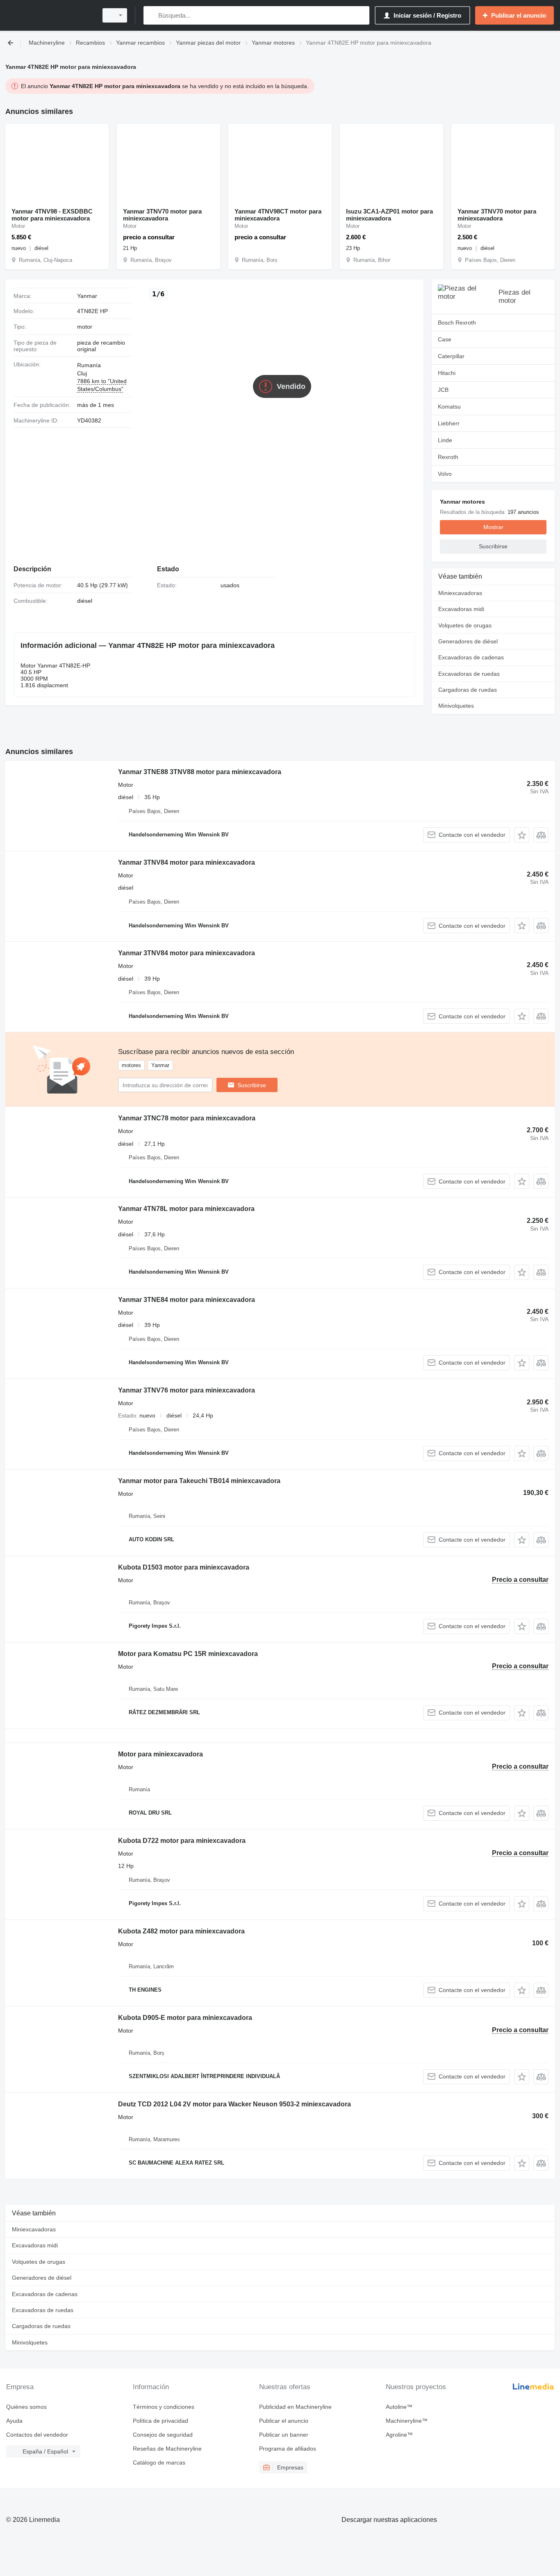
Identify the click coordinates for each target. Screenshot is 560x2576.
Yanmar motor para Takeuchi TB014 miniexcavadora (199, 1481)
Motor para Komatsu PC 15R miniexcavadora (188, 1654)
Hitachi (447, 373)
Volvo (445, 474)
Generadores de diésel (468, 641)
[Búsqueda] (151, 15)
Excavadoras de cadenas (471, 657)
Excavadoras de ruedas (469, 674)
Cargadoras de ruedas (468, 690)
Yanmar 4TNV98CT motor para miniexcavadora (278, 215)
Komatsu (449, 407)
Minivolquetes (456, 706)
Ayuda (14, 2421)
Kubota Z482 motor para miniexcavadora (181, 1931)
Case (445, 339)
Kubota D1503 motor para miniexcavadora (184, 1567)
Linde (445, 440)
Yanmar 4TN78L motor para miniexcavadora (186, 1209)
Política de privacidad (160, 2421)
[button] (522, 835)
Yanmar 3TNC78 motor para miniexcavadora (187, 1118)
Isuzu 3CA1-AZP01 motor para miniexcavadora (389, 215)
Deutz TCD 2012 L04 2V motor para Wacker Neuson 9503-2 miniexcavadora (234, 2104)
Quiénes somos (26, 2407)
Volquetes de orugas (465, 625)
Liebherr (449, 423)
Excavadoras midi (461, 609)
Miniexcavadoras (460, 593)
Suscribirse (252, 1085)
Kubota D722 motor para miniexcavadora (182, 1841)
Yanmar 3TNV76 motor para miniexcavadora (187, 1390)
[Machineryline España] (49, 15)
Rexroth (448, 457)
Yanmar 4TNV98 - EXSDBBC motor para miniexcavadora (52, 215)
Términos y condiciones (164, 2407)
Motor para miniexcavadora (160, 1754)
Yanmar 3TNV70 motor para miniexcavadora (162, 215)
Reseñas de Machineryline (167, 2449)
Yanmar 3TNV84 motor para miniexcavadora (187, 862)
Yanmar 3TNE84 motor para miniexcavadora (187, 1300)
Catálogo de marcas (159, 2462)
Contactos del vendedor (37, 2435)
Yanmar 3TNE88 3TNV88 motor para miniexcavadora (200, 772)
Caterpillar (451, 356)
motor (85, 327)
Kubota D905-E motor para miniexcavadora (185, 2018)
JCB (443, 390)
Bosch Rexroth (457, 323)
